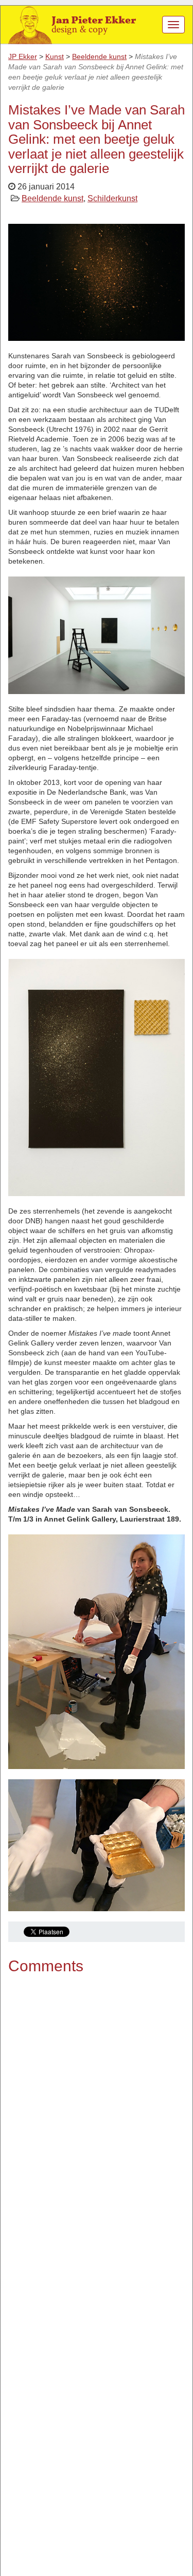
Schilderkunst (112, 198)
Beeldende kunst (52, 198)
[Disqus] (97, 2118)
